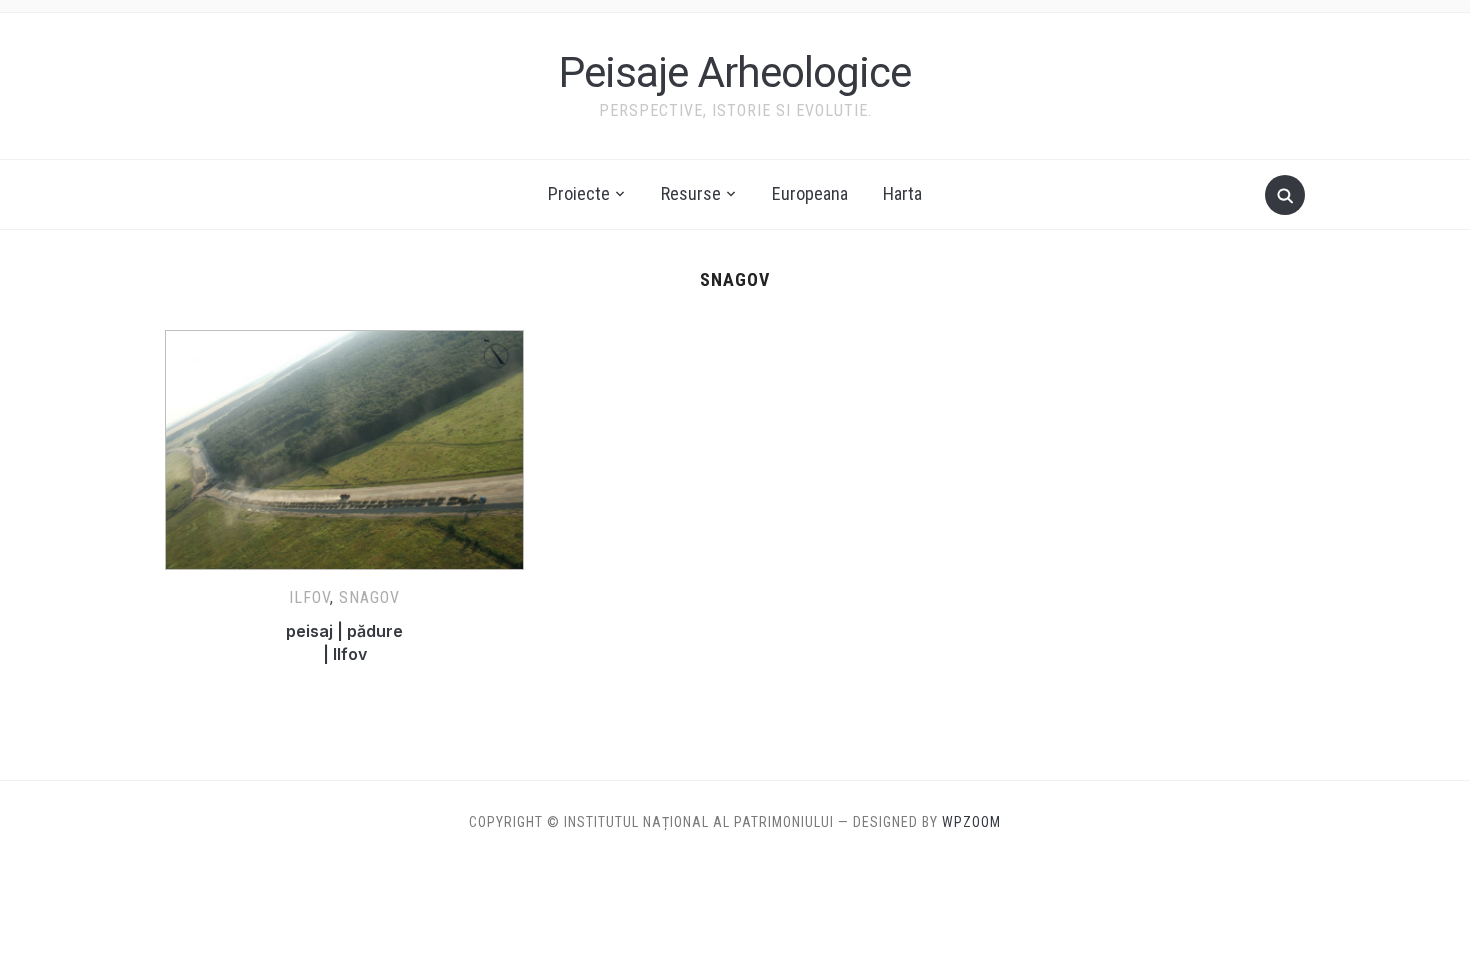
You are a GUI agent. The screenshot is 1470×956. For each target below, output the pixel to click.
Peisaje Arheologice (735, 72)
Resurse (691, 193)
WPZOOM (971, 822)
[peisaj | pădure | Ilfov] (344, 342)
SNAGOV (369, 597)
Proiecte (579, 193)
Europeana (810, 193)
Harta (902, 193)
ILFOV (309, 597)
